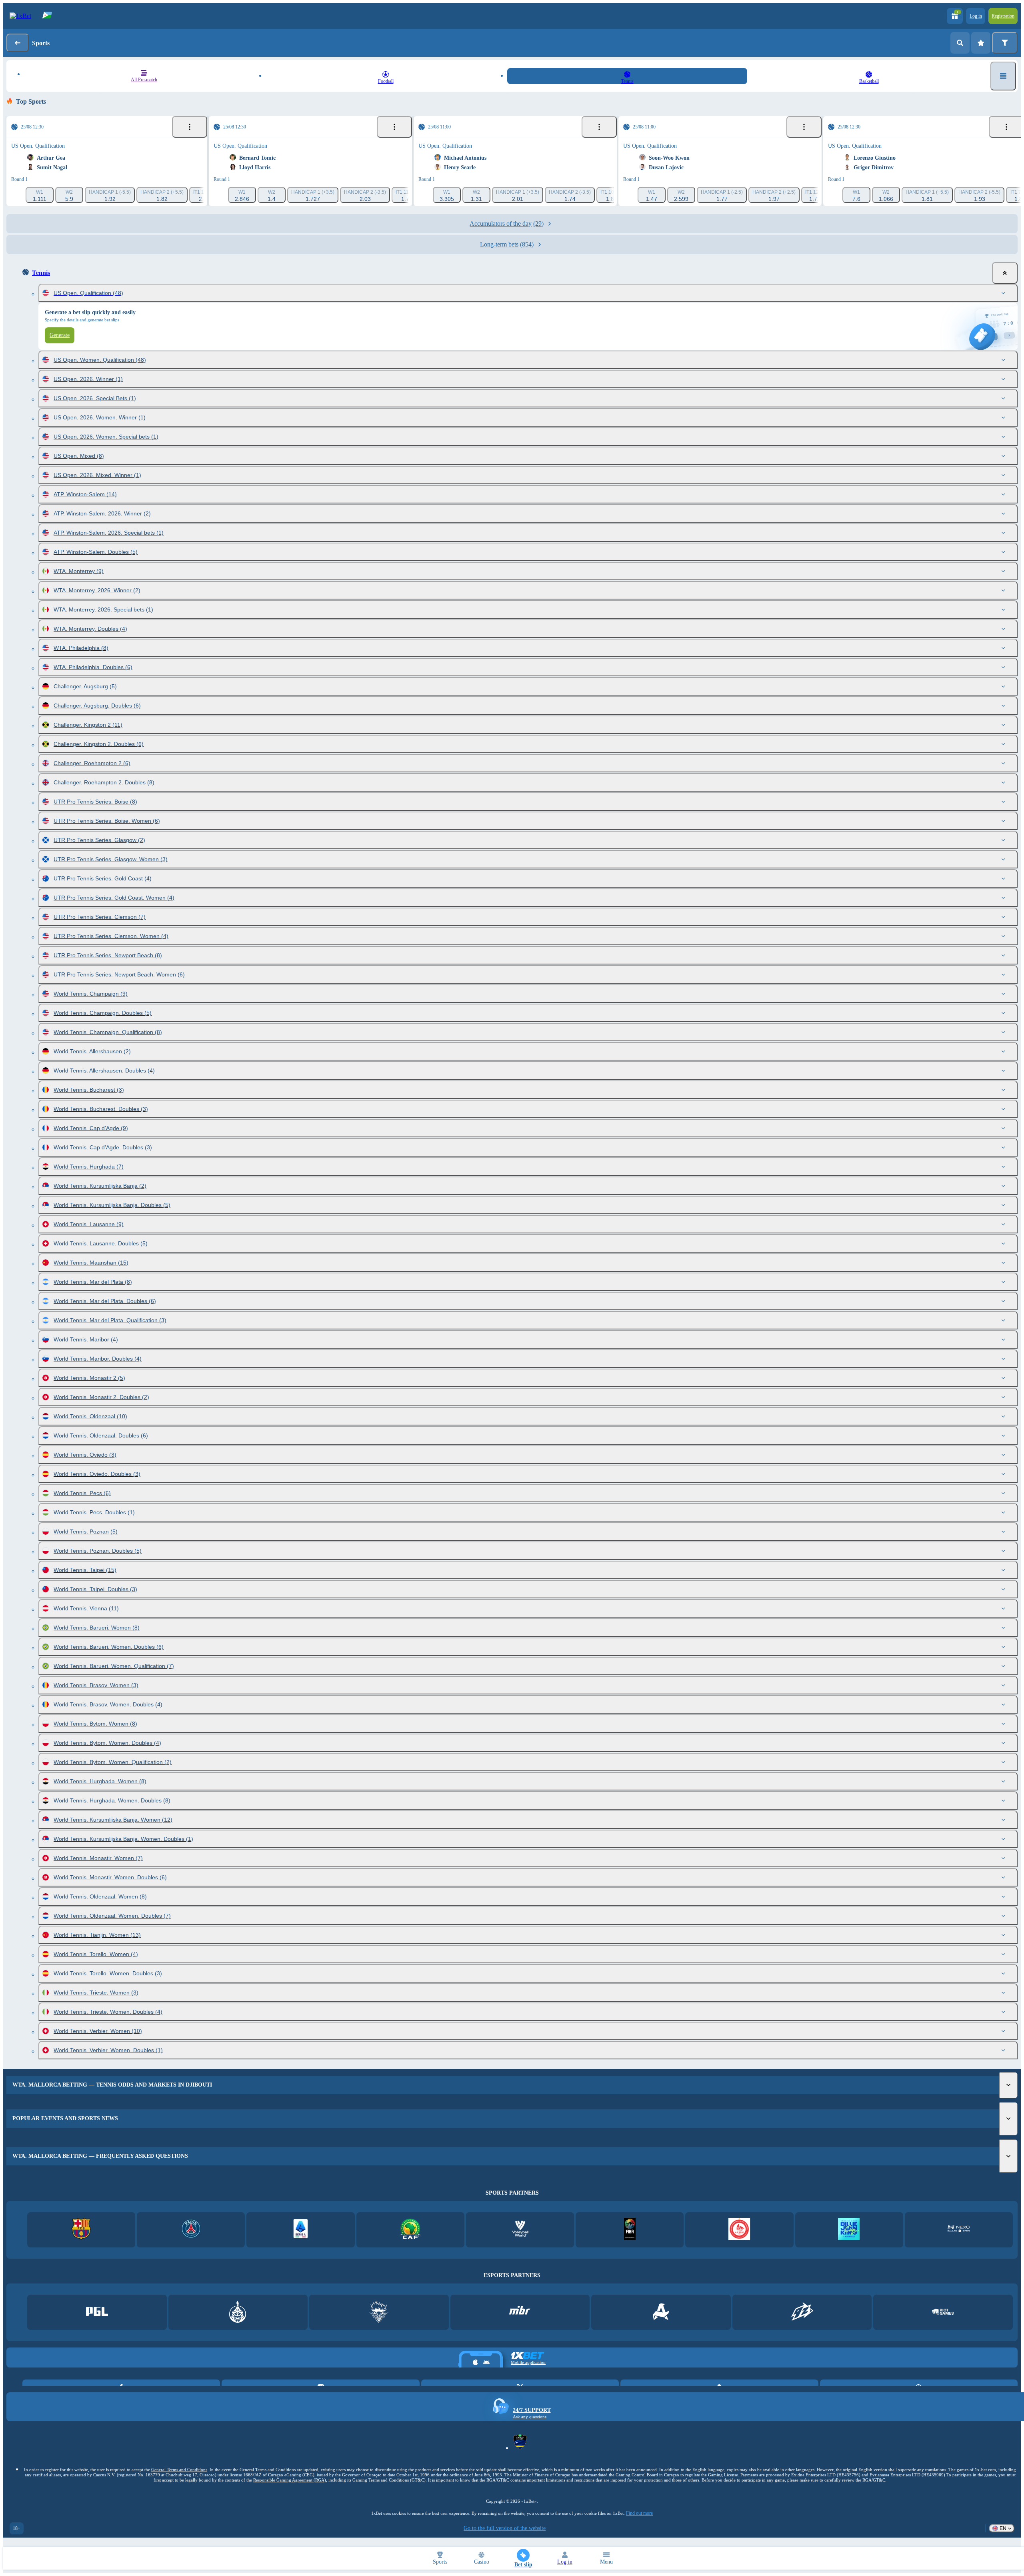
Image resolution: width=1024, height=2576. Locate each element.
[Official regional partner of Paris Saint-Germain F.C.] (191, 2230)
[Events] (190, 127)
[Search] (960, 43)
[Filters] (1005, 43)
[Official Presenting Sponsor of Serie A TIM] (301, 2230)
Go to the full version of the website (505, 2528)
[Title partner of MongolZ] (238, 2312)
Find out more (639, 2513)
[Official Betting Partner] (849, 2230)
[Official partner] (97, 2312)
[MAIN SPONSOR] (802, 2312)
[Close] (1005, 273)
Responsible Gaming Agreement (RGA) (290, 2480)
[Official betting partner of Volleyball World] (520, 2230)
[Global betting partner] (630, 2230)
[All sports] (1003, 76)
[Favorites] (981, 43)
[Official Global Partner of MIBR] (520, 2312)
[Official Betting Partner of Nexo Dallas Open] (959, 2230)
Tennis (41, 273)
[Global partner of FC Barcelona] (81, 2230)
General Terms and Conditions (179, 2470)
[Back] (18, 43)
